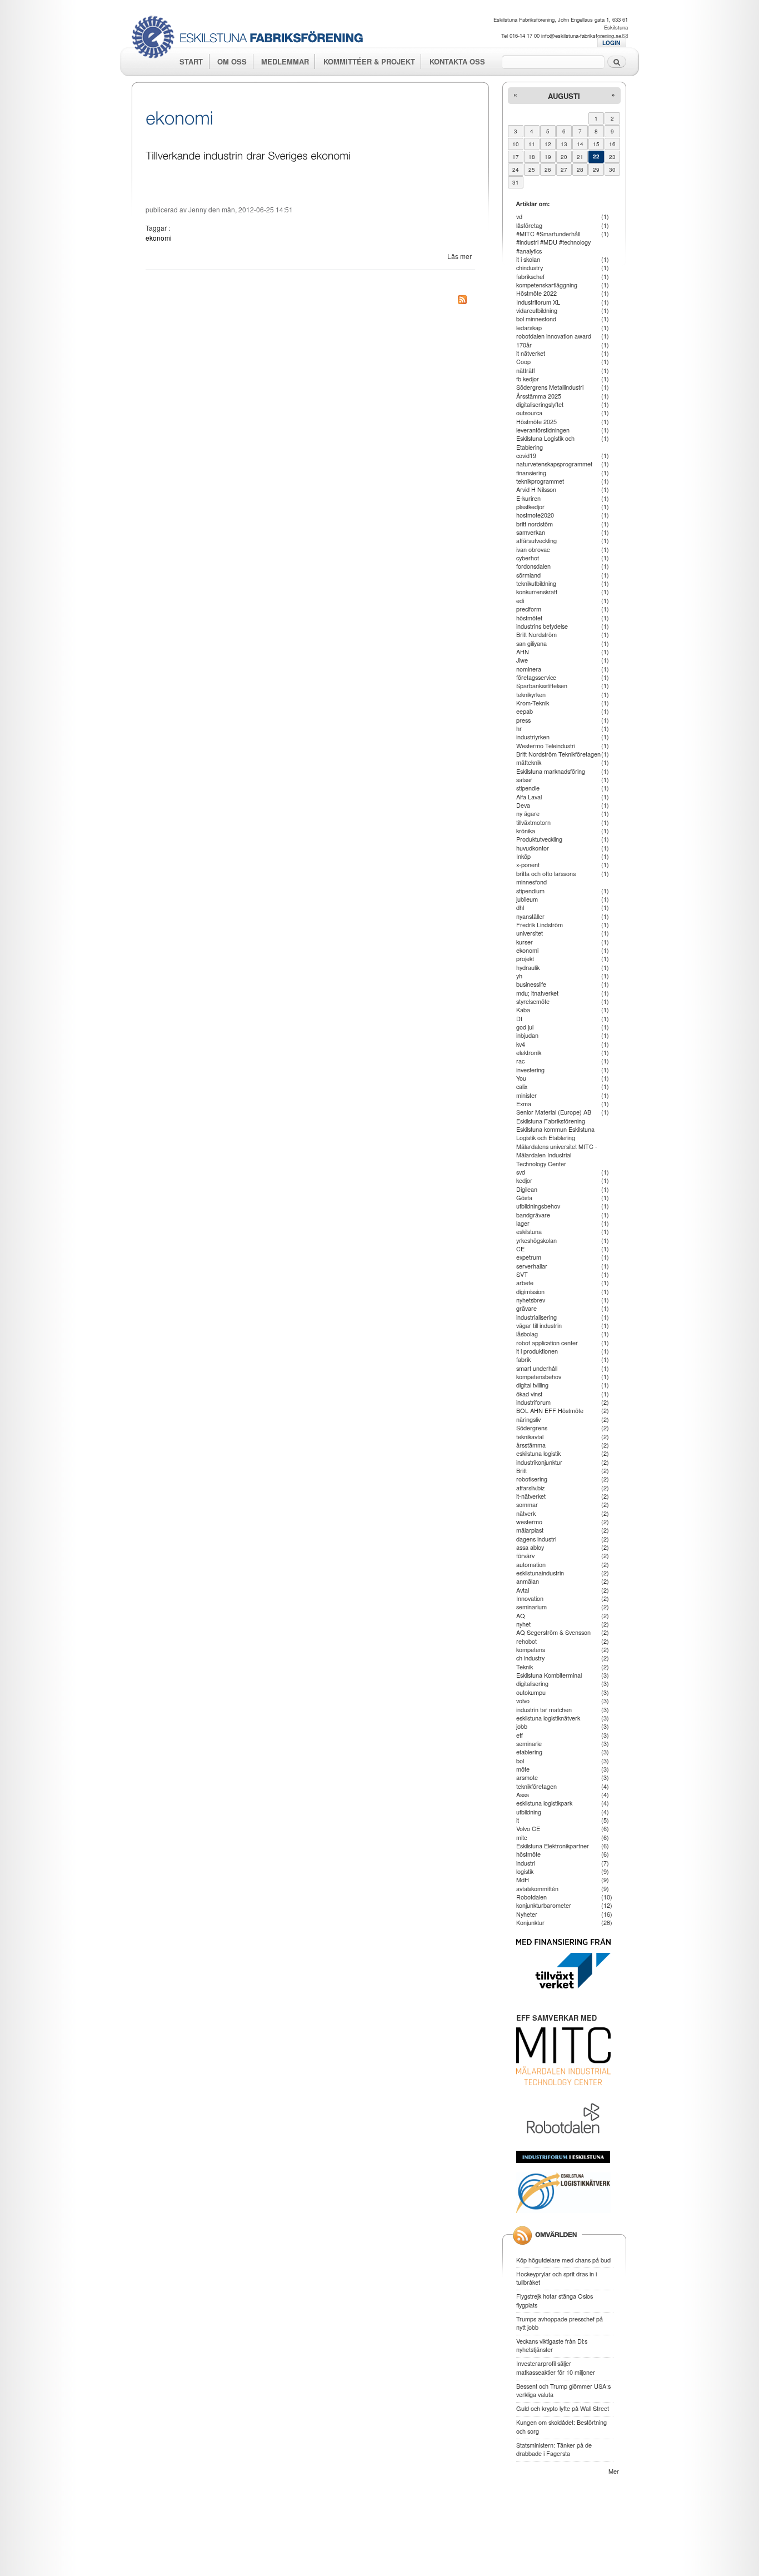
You (521, 1078)
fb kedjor (528, 379)
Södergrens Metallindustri (550, 387)
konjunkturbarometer (544, 1905)
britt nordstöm (535, 524)
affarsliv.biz (530, 1488)
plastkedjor (530, 506)
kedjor (524, 1180)
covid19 (526, 455)
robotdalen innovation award (554, 336)
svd (521, 1172)
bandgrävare (533, 1215)
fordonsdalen (533, 566)
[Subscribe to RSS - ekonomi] (462, 301)
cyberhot (528, 558)
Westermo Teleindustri (546, 745)
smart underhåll (537, 1368)
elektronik (529, 1052)
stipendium (530, 891)
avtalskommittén (537, 1888)
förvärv (525, 1555)
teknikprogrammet (540, 481)
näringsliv (528, 1419)
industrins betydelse (542, 626)
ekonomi (159, 238)
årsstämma (531, 1445)
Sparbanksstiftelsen (542, 685)
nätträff (526, 370)
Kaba (523, 1009)
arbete (525, 1282)
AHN (523, 652)
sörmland (528, 575)
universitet (530, 933)
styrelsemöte (533, 1001)
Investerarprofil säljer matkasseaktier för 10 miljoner (556, 2367)
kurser (525, 942)
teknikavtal (530, 1436)
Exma (524, 1103)
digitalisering (532, 1683)
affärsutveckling (536, 540)
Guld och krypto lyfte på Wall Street (563, 2408)
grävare (526, 1308)
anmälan (528, 1581)
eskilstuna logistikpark (544, 1803)
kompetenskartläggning (547, 285)
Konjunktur (530, 1922)
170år (524, 345)
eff (520, 1735)
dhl (520, 907)
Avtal (523, 1590)
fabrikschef (530, 276)
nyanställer (530, 916)
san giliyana (531, 643)
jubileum (527, 899)
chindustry (530, 267)
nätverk (526, 1513)
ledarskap (529, 327)
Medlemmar (285, 61)
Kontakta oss (457, 61)
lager (523, 1223)
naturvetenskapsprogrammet (554, 464)
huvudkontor (533, 848)
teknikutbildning (536, 583)
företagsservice (536, 677)
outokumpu (531, 1692)
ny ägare (528, 813)
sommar (527, 1504)
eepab (525, 711)
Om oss (232, 61)
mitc (521, 1837)
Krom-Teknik (533, 703)
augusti (564, 96)
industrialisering (536, 1317)
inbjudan (527, 1035)
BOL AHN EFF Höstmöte (550, 1410)
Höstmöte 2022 (536, 293)
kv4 (521, 1044)
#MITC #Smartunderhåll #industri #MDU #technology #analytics (553, 242)
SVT (522, 1274)
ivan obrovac (533, 549)
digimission (530, 1291)
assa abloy (530, 1547)
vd (519, 216)
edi (520, 600)
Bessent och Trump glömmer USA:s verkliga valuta (563, 2390)
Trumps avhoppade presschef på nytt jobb (560, 2323)
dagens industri (536, 1539)
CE (520, 1249)
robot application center (547, 1342)
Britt (521, 1470)
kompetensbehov (539, 1376)
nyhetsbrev (531, 1300)
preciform (529, 609)
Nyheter (527, 1914)
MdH (523, 1879)
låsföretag (529, 225)
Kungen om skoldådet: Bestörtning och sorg (561, 2426)
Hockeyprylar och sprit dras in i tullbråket (556, 2278)
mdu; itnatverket (537, 993)
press (523, 720)
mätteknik (529, 762)
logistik (525, 1871)
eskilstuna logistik (538, 1453)
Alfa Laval (529, 797)
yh (519, 976)
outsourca (529, 412)
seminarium (531, 1607)
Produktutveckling (539, 839)
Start (191, 61)
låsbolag (527, 1334)
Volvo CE (528, 1828)
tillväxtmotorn (533, 822)
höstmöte (528, 1854)
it (518, 1820)
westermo (529, 1521)
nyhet (523, 1624)
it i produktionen (537, 1351)
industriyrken (533, 737)
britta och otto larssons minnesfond (546, 877)
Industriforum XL (538, 302)
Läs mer (460, 256)
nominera (529, 669)
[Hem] (251, 38)
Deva (523, 805)
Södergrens (532, 1428)
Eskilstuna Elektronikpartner (553, 1846)
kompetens (531, 1649)
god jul (525, 1027)
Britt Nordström (536, 634)
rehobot (526, 1641)
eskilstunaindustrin (540, 1573)
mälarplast (530, 1530)
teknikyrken (531, 694)
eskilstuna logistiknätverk (548, 1718)
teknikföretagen (536, 1786)
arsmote (527, 1777)
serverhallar (532, 1266)
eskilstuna (529, 1231)
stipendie (528, 788)
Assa (523, 1794)
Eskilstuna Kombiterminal (549, 1675)
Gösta (524, 1197)
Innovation (530, 1598)
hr (519, 728)
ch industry (530, 1658)
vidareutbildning (537, 310)
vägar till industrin (539, 1325)
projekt (525, 958)
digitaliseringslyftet (540, 404)
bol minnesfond (536, 319)
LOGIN (611, 43)
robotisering (532, 1479)
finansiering (531, 473)
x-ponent (528, 864)
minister (526, 1095)
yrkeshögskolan (536, 1240)
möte (523, 1769)
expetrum (529, 1257)
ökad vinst (529, 1394)
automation (531, 1564)
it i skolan (528, 259)
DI (519, 1018)
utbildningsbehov (538, 1206)
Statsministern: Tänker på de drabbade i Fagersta (554, 2449)
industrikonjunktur (539, 1462)
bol (520, 1761)
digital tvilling (532, 1385)
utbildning (529, 1812)
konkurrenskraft (537, 591)
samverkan (531, 532)
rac (520, 1061)
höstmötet (529, 618)
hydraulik (528, 967)
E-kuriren (528, 498)
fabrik (523, 1359)
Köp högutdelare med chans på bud (563, 2260)
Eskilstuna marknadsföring (551, 771)
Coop (523, 361)
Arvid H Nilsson (536, 489)
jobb (522, 1726)
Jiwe (522, 660)
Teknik (525, 1667)
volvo (523, 1700)
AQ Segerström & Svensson (553, 1632)
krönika (526, 831)
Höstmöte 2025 (536, 421)
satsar (524, 779)
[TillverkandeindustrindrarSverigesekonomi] (248, 154)
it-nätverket (531, 1496)
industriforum (533, 1402)
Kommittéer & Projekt (369, 61)
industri (526, 1863)
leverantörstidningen (543, 430)
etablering (529, 1752)
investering (530, 1070)
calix (522, 1086)
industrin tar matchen (544, 1709)
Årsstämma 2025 (539, 396)
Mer (614, 2471)
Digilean (527, 1189)
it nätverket (531, 353)
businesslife (531, 984)
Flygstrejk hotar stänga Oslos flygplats (555, 2300)
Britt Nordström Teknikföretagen (558, 754)
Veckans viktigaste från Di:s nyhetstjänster (552, 2345)
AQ (521, 1615)
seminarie (529, 1743)
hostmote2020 (535, 515)
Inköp (523, 856)
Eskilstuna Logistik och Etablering (545, 442)
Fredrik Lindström (540, 924)
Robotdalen (531, 1897)
